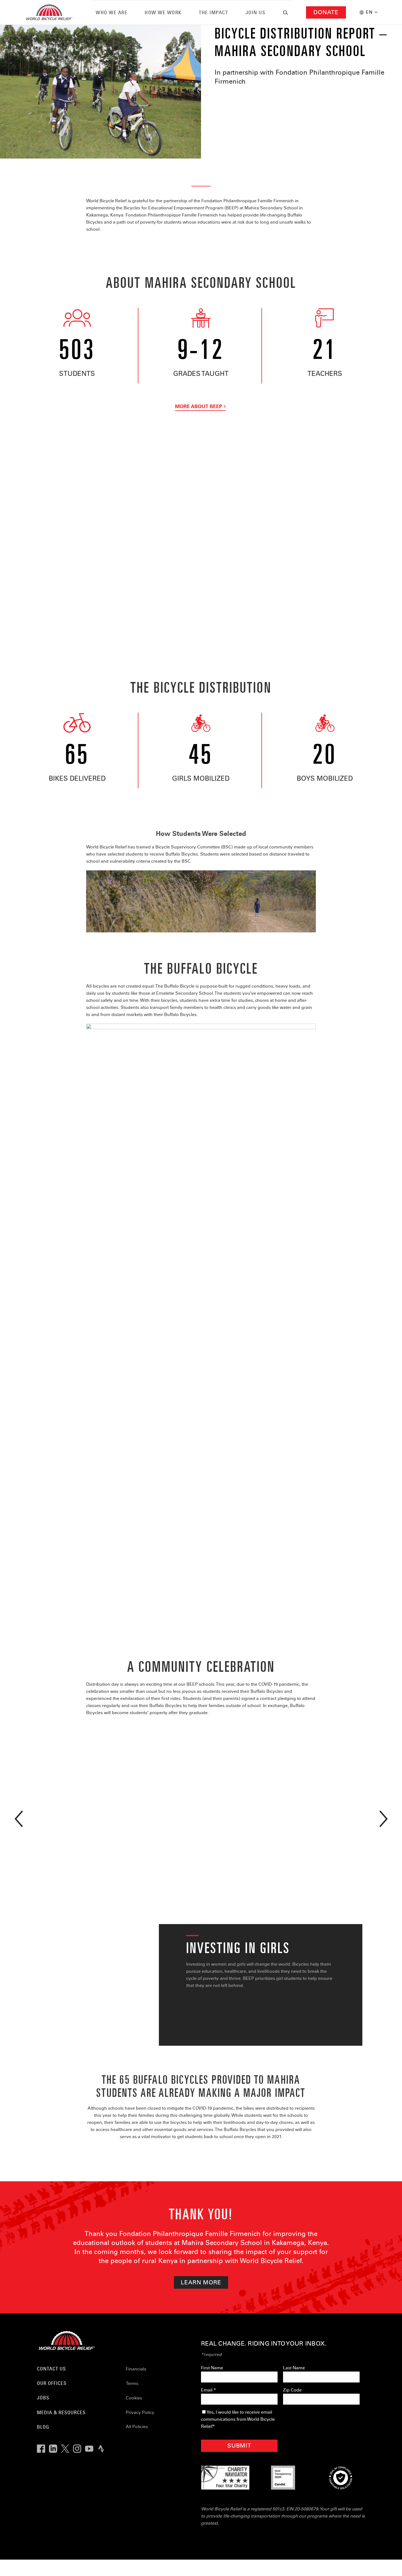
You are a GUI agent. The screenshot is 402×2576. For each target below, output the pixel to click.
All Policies (137, 2427)
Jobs (43, 2398)
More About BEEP (199, 406)
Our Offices (52, 2383)
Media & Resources (61, 2412)
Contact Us (51, 2369)
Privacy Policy (140, 2412)
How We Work (163, 12)
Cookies (134, 2398)
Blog (43, 2427)
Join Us (256, 12)
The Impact (213, 12)
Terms (132, 2383)
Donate (326, 12)
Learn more (201, 2282)
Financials (136, 2369)
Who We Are (112, 12)
